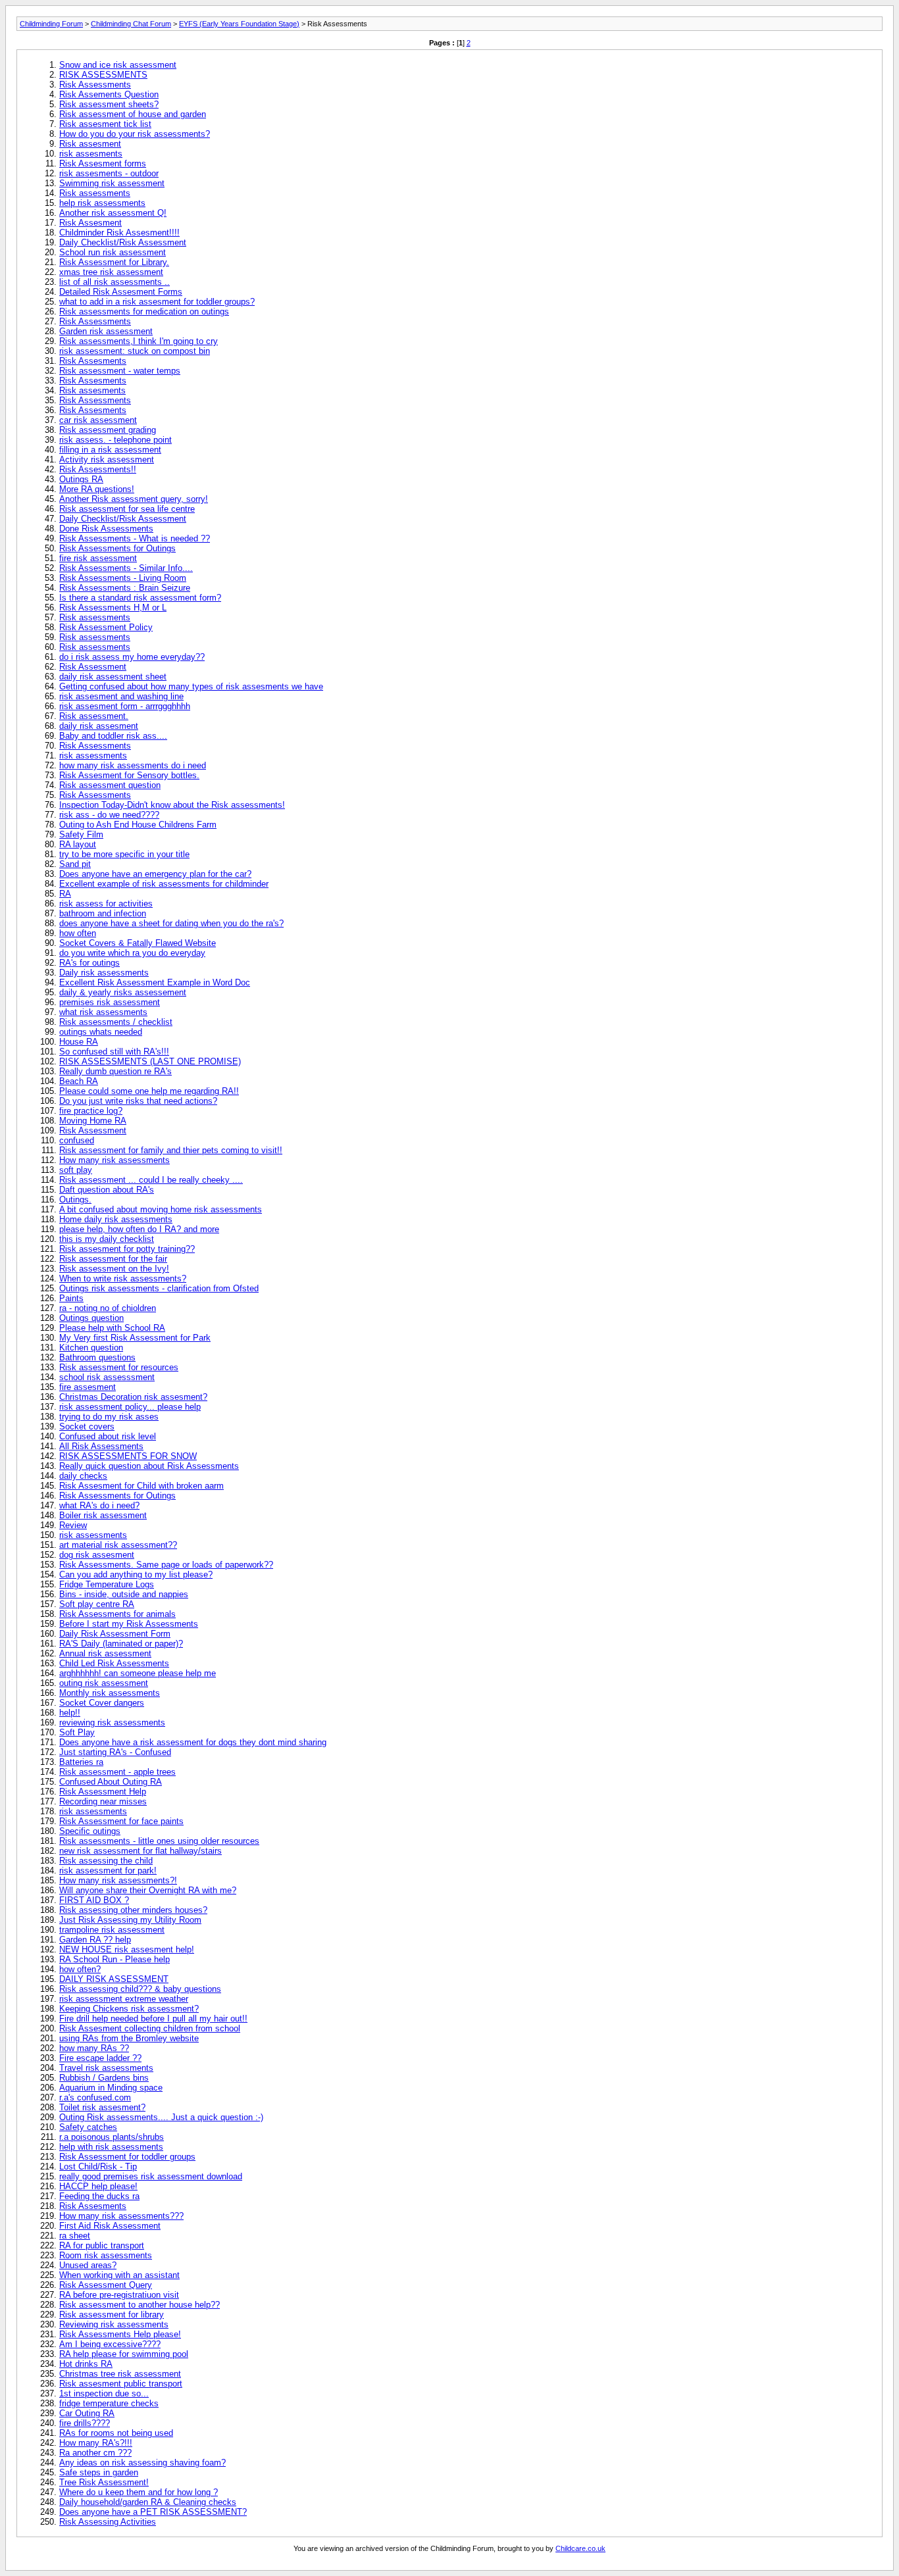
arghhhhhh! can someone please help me (138, 1673)
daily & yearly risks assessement (123, 992)
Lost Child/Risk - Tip (98, 2167)
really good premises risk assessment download (151, 2176)
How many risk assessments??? (121, 2216)
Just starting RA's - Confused (115, 1752)
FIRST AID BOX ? (94, 1900)
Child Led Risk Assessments (114, 1663)
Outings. (75, 1200)
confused (77, 1140)
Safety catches (88, 2127)
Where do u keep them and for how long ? (139, 2492)
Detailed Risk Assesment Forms (121, 292)
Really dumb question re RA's (116, 1071)
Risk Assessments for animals (117, 1614)
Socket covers (87, 1426)
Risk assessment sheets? (109, 104)
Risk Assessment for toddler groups (127, 2157)
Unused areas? (88, 2265)
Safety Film (81, 834)
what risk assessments (103, 1012)
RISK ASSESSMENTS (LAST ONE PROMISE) (150, 1061)
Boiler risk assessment (103, 1515)
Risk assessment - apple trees (117, 1772)
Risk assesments (92, 390)
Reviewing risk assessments (114, 2324)
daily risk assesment (99, 726)
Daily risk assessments (104, 973)
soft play (76, 1170)
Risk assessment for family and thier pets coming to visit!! (171, 1150)
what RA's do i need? (99, 1505)
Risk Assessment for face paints (121, 1821)
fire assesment (88, 1387)
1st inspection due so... (104, 2393)
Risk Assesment (90, 223)
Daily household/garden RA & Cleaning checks (148, 2502)
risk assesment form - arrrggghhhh (125, 706)
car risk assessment (98, 420)
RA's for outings (90, 963)
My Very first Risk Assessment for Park (135, 1338)
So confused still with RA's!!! (114, 1052)
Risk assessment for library (112, 2315)
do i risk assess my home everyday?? (132, 657)
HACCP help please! (98, 2186)
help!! (70, 1713)
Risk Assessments (95, 85)
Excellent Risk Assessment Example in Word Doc (155, 982)
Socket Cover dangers (102, 1703)
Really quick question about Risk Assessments (149, 1466)
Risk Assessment (93, 667)
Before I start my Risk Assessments (129, 1624)
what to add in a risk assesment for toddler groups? (157, 302)
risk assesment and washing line (121, 696)
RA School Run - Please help (115, 1959)
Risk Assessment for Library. (114, 262)
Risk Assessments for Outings (117, 548)
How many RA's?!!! (96, 2443)
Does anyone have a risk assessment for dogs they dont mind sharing (193, 1742)
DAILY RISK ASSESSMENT (114, 1979)
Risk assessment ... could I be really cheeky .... (151, 1180)
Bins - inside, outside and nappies (124, 1594)
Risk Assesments (93, 361)
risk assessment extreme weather (124, 1999)
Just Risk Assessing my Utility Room (130, 1920)
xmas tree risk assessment (111, 272)
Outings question (91, 1318)
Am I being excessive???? (110, 2344)
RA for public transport (102, 2245)
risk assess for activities (106, 904)
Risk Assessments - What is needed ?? (135, 538)
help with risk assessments (111, 2147)
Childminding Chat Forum (131, 24)
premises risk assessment (110, 1002)
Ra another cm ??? (95, 2453)
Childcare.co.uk (580, 2548)
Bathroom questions (97, 1357)
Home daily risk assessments (116, 1219)
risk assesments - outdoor (109, 173)
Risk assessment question (110, 785)
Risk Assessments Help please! (120, 2334)
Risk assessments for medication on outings (144, 311)
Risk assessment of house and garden (133, 114)
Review (73, 1525)
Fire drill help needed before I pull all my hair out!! (153, 2019)
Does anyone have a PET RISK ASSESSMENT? (153, 2512)
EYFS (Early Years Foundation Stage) (239, 24)
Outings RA (81, 479)
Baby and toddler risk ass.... (113, 736)
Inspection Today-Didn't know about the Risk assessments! (172, 805)
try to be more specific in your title (124, 854)
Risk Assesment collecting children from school (150, 2028)
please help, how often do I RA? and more (139, 1229)
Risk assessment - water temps (120, 371)
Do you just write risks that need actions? (138, 1101)
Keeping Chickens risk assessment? (129, 2009)
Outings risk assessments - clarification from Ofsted (159, 1288)
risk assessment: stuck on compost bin (135, 351)
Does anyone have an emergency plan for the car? (155, 874)
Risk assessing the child (106, 1861)
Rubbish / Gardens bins (104, 2078)
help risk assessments (102, 203)
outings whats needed (101, 1032)
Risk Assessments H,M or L (113, 607)
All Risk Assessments (101, 1446)
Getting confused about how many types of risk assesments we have (191, 686)
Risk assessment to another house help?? (140, 2305)
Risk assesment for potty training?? (127, 1249)
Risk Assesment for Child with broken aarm (141, 1486)
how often (78, 933)
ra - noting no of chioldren (108, 1308)
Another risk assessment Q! (113, 213)
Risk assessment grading (108, 430)
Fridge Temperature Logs (107, 1584)
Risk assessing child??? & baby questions (140, 1989)
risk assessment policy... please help (130, 1407)
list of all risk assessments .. (115, 282)
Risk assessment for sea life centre (127, 509)
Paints (71, 1298)
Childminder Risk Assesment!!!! (119, 233)
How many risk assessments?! (118, 1880)
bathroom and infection (103, 913)
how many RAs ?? (94, 2048)
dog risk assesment (97, 1555)
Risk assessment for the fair (113, 1259)
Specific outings (90, 1831)
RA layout (78, 844)
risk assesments (91, 154)
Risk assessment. (94, 716)
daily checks (83, 1476)
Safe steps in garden (99, 2472)
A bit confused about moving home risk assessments (161, 1209)
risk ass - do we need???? (109, 815)
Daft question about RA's (107, 1190)
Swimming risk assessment (112, 183)
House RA (79, 1042)
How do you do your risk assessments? (135, 134)
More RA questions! (97, 489)
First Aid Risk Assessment (110, 2226)
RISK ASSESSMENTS (103, 75)
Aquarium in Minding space (111, 2088)
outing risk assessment (104, 1683)
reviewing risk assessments (112, 1722)
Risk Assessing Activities (108, 2522)
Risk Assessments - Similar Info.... (126, 568)
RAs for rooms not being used (116, 2433)
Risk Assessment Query (106, 2285)
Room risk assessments (106, 2255)
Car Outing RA (87, 2413)
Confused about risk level (108, 1436)
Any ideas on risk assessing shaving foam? (142, 2463)
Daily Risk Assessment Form (115, 1634)
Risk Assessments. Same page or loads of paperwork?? (166, 1565)
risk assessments (93, 755)
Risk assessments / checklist (116, 1022)
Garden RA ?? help (95, 1940)
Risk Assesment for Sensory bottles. (129, 775)
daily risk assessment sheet (113, 677)
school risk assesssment (107, 1377)
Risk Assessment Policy (106, 627)
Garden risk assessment (106, 331)
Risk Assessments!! (98, 469)
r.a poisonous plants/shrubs (112, 2137)
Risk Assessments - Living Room (123, 578)
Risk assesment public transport (121, 2384)
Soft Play (77, 1732)
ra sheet (75, 2236)
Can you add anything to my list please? (136, 1574)
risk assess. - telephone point (116, 440)
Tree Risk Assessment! (104, 2482)
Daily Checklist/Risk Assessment (123, 242)
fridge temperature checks (109, 2403)
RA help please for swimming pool (124, 2354)
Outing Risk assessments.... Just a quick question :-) (161, 2117)
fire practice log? (91, 1111)
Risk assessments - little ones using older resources (159, 1841)
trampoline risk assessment (112, 1930)
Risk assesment (90, 144)
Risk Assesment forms (103, 163)
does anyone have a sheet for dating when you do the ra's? (171, 923)
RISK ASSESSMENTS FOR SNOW (128, 1456)
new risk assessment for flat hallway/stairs (141, 1851)
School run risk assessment (113, 252)
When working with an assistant (119, 2275)
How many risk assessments (115, 1160)
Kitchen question (91, 1348)
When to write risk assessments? (123, 1278)
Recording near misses (103, 1801)
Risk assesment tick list (105, 124)
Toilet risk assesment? (102, 2107)
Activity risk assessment (107, 459)
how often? (80, 1969)
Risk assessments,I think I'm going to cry (139, 341)
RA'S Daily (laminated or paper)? (121, 1644)
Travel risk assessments (106, 2068)
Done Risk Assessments (106, 529)
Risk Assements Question (109, 94)
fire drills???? (85, 2423)
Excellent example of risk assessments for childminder (164, 884)
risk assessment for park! (108, 1870)
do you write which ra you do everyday (132, 953)
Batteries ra (81, 1762)
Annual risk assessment (105, 1653)
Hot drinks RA (86, 2364)
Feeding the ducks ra (99, 2196)
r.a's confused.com (95, 2097)
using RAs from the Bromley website (129, 2038)
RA (65, 894)
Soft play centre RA (97, 1604)
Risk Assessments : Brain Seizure (125, 588)
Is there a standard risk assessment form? (140, 598)
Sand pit (75, 864)
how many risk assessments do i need (133, 765)
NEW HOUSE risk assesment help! (127, 1949)
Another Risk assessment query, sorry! (134, 499)
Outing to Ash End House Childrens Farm (138, 825)
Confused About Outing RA (111, 1782)
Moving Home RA (93, 1121)
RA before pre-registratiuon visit (119, 2295)
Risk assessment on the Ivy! (114, 1269)
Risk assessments (95, 193)
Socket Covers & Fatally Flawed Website (138, 943)
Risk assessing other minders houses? (133, 1910)
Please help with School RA (112, 1328)
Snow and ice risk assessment (118, 65)
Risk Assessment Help (103, 1792)
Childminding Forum (51, 24)
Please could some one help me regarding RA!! (149, 1091)
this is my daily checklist (107, 1239)
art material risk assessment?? (118, 1545)
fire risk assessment (98, 558)
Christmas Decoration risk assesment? (133, 1397)
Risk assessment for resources (119, 1367)
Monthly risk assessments (110, 1693)
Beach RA (79, 1081)
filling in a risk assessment (110, 450)
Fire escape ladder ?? (100, 2058)
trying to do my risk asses (109, 1417)
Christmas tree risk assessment (120, 2374)
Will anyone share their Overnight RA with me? (148, 1890)
